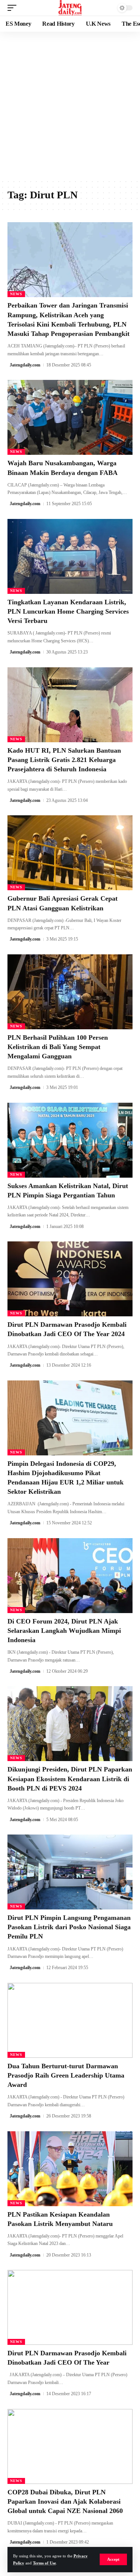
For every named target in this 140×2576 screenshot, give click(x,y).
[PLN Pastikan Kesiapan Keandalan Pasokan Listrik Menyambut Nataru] (70, 2169)
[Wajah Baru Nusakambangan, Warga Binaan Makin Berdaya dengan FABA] (70, 417)
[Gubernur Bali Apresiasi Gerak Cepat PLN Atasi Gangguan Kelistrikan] (70, 853)
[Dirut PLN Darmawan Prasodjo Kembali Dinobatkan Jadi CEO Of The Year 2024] (70, 1279)
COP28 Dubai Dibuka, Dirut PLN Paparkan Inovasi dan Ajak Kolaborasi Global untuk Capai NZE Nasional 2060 (65, 2501)
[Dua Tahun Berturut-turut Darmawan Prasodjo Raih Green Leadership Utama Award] (70, 2020)
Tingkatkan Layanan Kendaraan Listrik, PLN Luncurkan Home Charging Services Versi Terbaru (68, 611)
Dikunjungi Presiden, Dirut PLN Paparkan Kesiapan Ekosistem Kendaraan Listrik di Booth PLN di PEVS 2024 (70, 1779)
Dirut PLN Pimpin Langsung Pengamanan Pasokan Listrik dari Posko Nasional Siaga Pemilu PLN (69, 1927)
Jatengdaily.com (25, 365)
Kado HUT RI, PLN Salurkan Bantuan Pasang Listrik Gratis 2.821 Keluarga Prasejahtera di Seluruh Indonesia (64, 760)
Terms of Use (44, 2563)
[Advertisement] (70, 105)
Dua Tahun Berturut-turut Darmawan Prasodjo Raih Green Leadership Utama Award (66, 2075)
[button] (113, 2559)
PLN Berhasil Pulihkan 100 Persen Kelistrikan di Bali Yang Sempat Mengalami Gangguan (58, 1047)
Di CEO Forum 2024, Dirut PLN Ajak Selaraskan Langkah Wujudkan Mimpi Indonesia (64, 1631)
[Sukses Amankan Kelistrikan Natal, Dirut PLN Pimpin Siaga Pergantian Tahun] (70, 1140)
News (16, 294)
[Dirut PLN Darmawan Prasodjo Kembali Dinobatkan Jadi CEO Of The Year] (70, 2307)
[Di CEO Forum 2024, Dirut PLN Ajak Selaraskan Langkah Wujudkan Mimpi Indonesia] (70, 1576)
